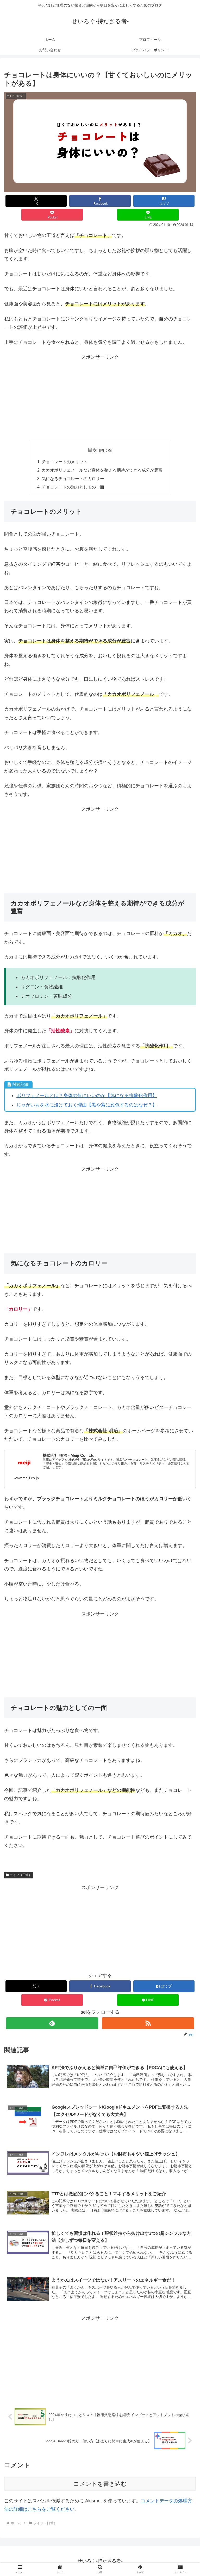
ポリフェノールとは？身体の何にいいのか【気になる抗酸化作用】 (87, 1096)
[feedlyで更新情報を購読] (52, 2023)
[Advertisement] (100, 398)
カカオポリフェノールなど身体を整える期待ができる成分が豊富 (102, 470)
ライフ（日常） (21, 1875)
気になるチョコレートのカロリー (73, 479)
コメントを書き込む (100, 2484)
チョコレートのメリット (65, 462)
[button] (185, 1427)
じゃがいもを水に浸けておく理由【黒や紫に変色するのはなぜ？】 (87, 1105)
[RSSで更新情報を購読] (148, 2023)
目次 (92, 450)
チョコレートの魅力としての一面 (73, 487)
